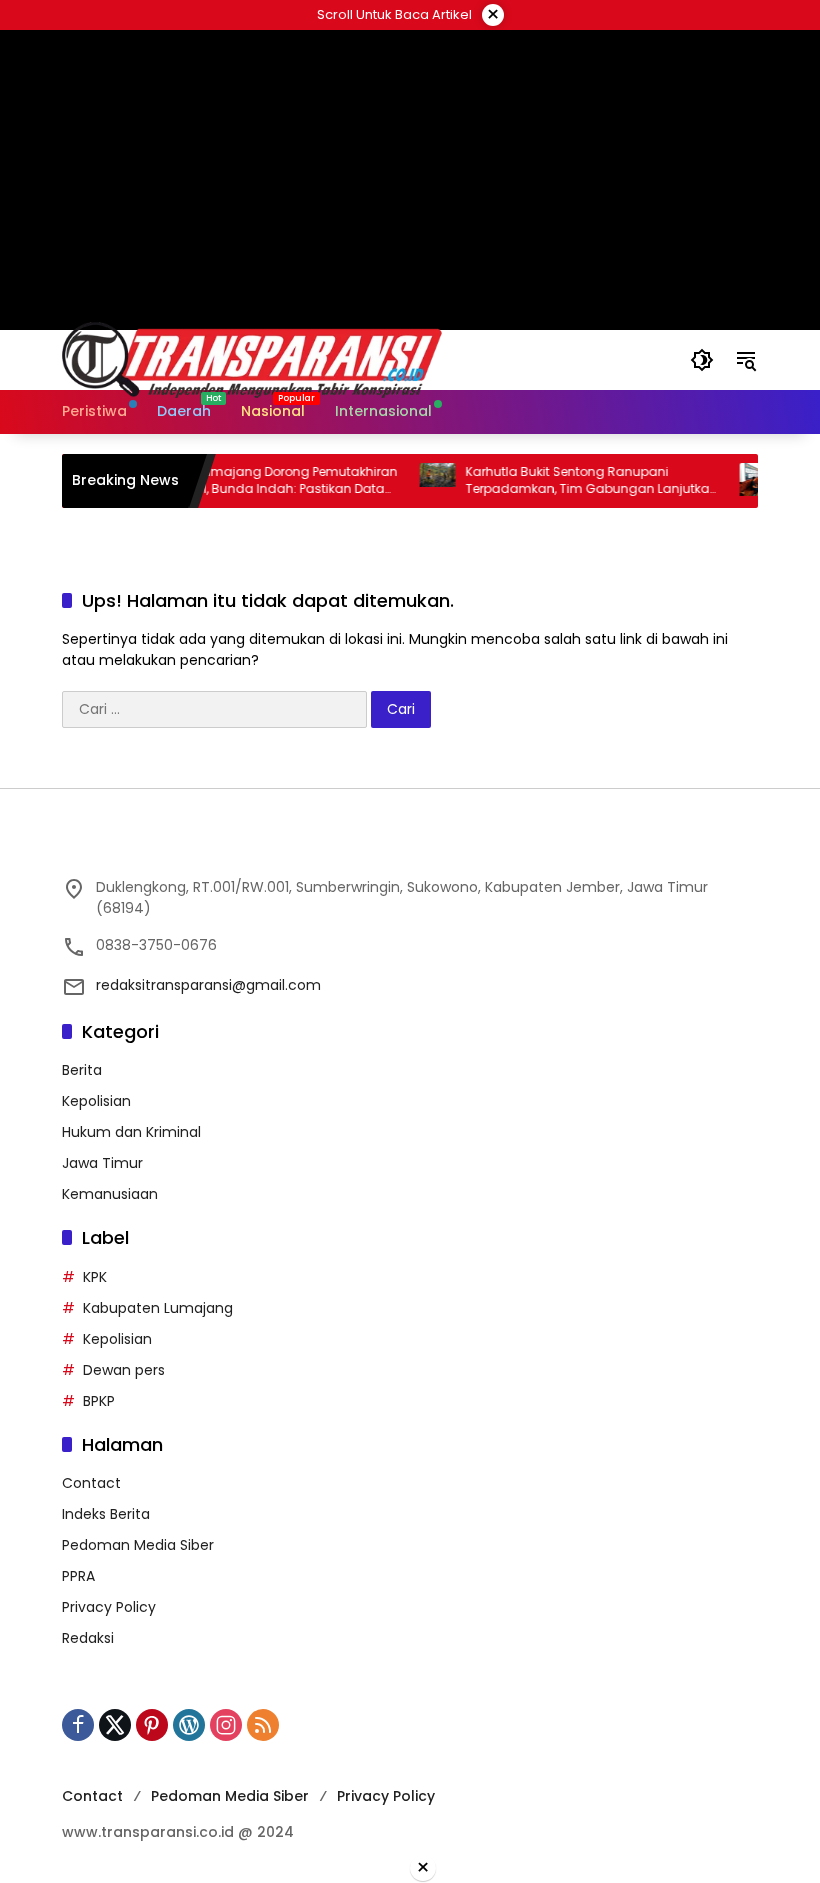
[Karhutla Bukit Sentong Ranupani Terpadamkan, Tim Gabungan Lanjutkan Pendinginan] (416, 481)
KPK (95, 1277)
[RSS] (263, 1725)
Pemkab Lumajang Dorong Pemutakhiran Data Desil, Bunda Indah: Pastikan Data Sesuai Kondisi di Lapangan (250, 481)
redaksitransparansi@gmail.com (208, 985)
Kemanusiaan (110, 1194)
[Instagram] (226, 1725)
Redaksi (88, 1638)
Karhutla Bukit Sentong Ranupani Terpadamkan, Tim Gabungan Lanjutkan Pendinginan (570, 481)
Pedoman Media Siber (138, 1545)
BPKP (99, 1401)
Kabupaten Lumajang (158, 1308)
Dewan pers (124, 1370)
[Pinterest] (152, 1725)
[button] (702, 360)
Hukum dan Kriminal (131, 1132)
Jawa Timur (102, 1163)
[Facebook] (78, 1725)
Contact (91, 1483)
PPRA (78, 1576)
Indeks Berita (106, 1514)
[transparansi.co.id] (356, 359)
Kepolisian (96, 1101)
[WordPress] (189, 1725)
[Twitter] (115, 1725)
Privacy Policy (109, 1607)
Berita (82, 1070)
